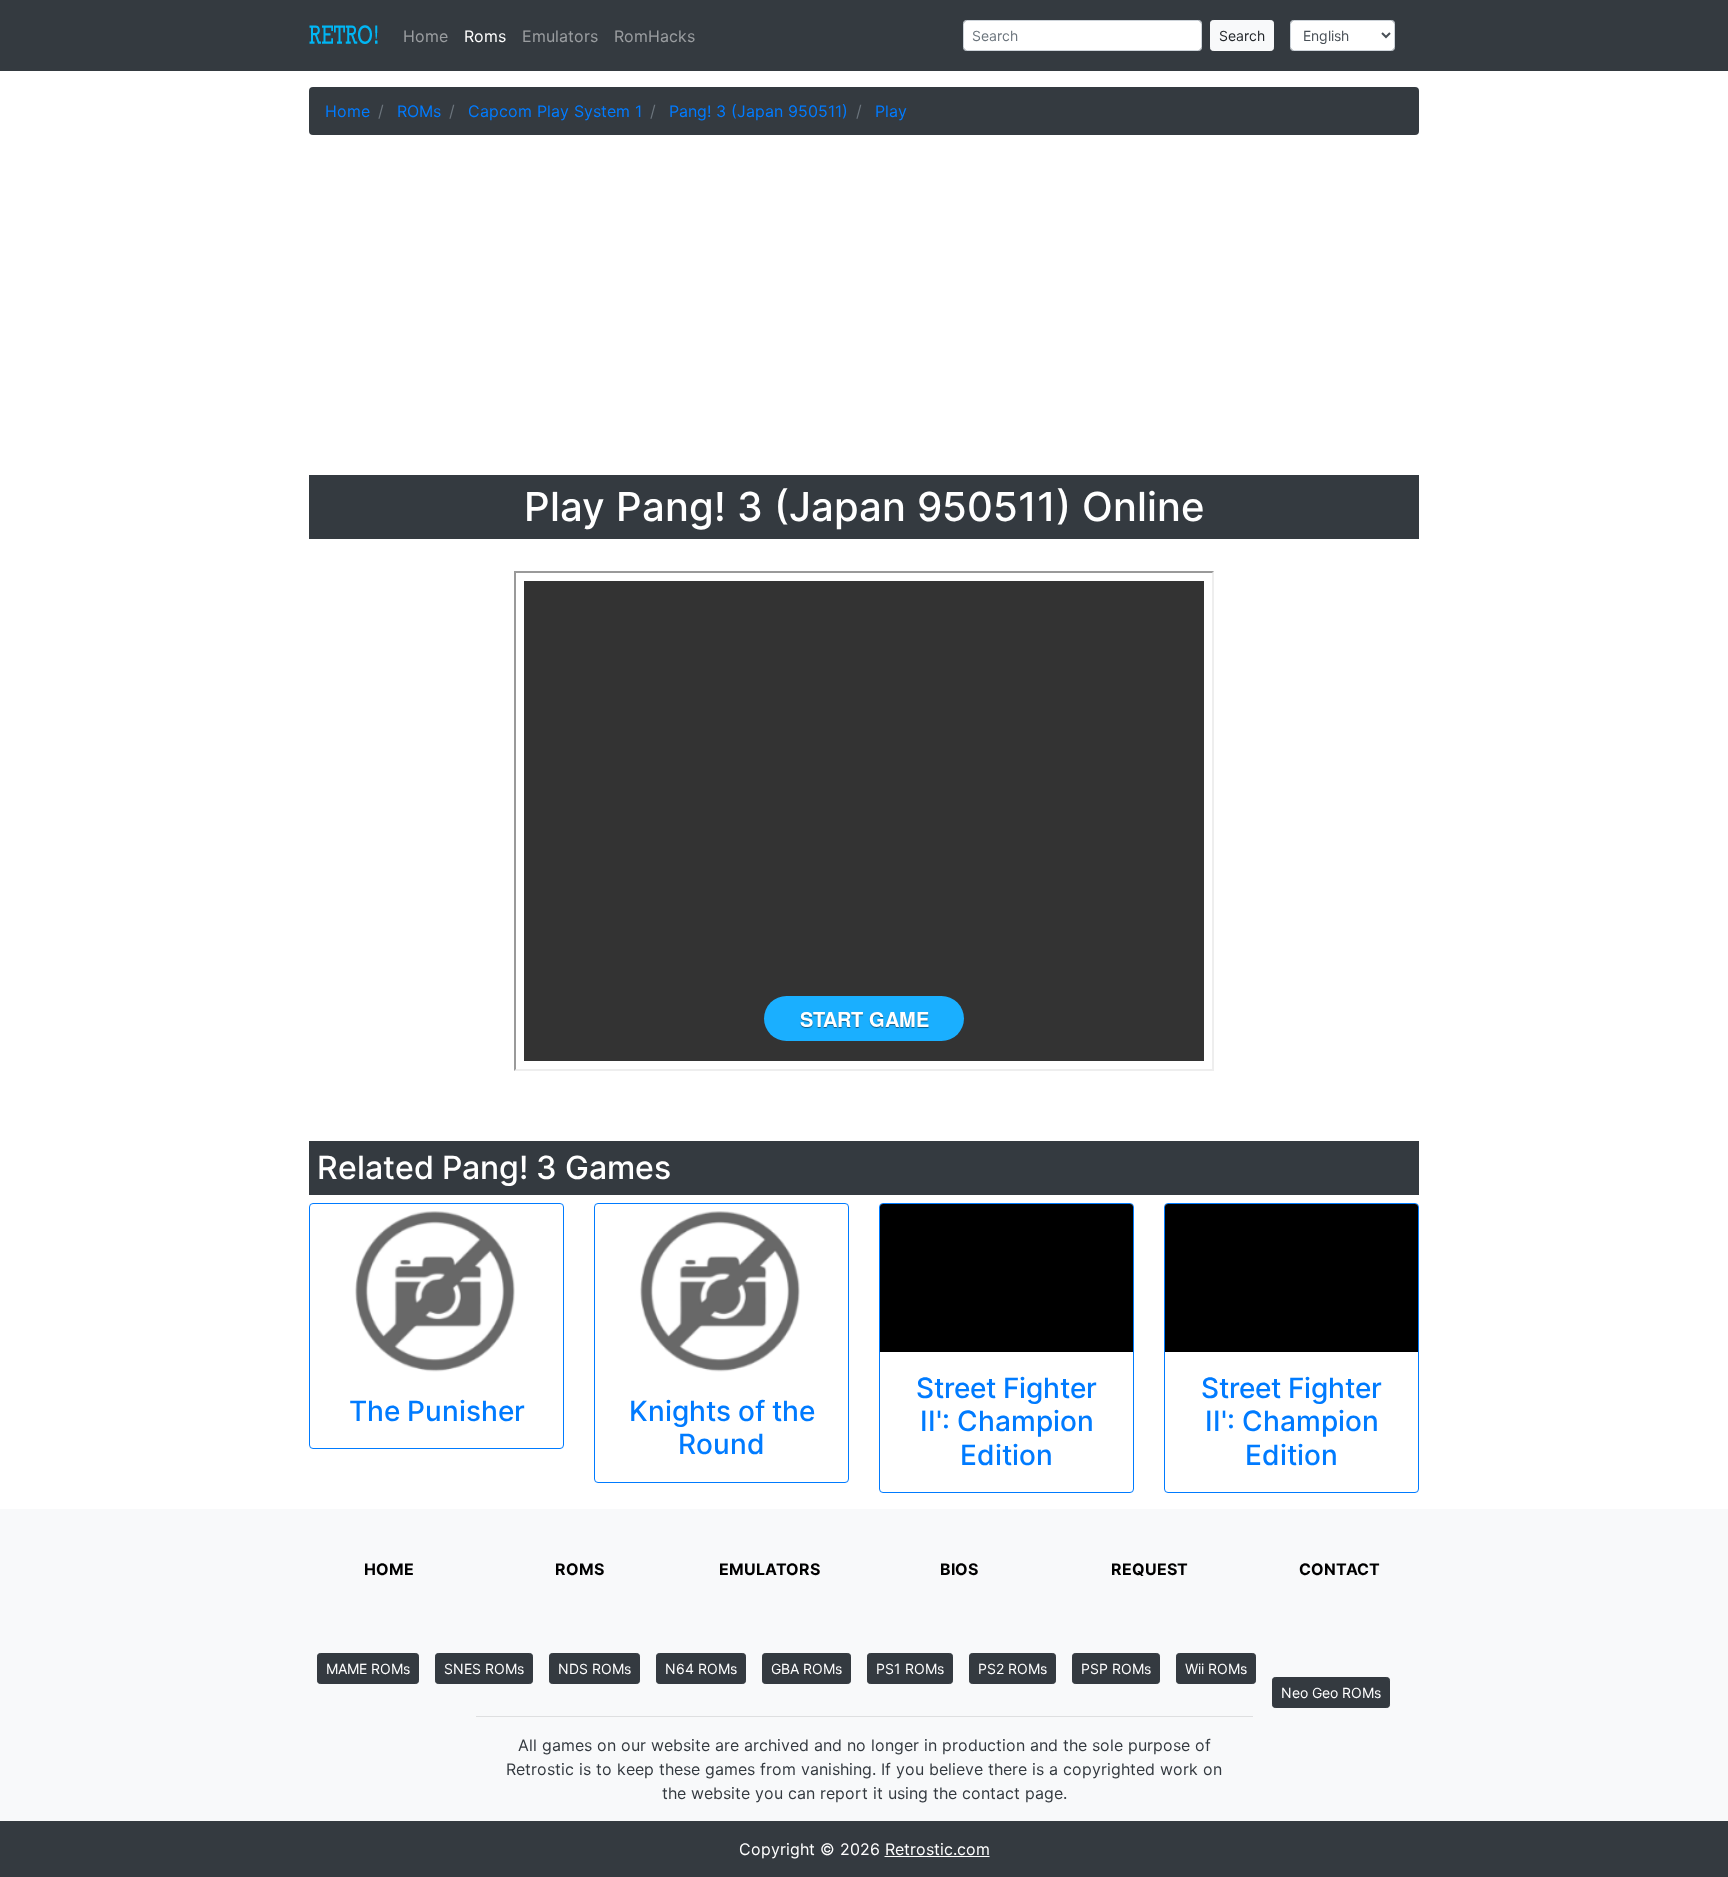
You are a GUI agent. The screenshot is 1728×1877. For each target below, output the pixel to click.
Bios (959, 1569)
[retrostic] (344, 36)
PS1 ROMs (910, 1668)
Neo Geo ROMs (1331, 1692)
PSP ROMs (1116, 1668)
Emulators (560, 36)
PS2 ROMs (1012, 1668)
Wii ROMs (1216, 1668)
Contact (1339, 1569)
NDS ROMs (594, 1668)
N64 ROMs (701, 1668)
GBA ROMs (806, 1668)
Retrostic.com (937, 1849)
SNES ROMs (484, 1668)
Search (1242, 35)
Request (1149, 1569)
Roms (485, 36)
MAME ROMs (368, 1668)
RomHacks (654, 36)
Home (429, 36)
